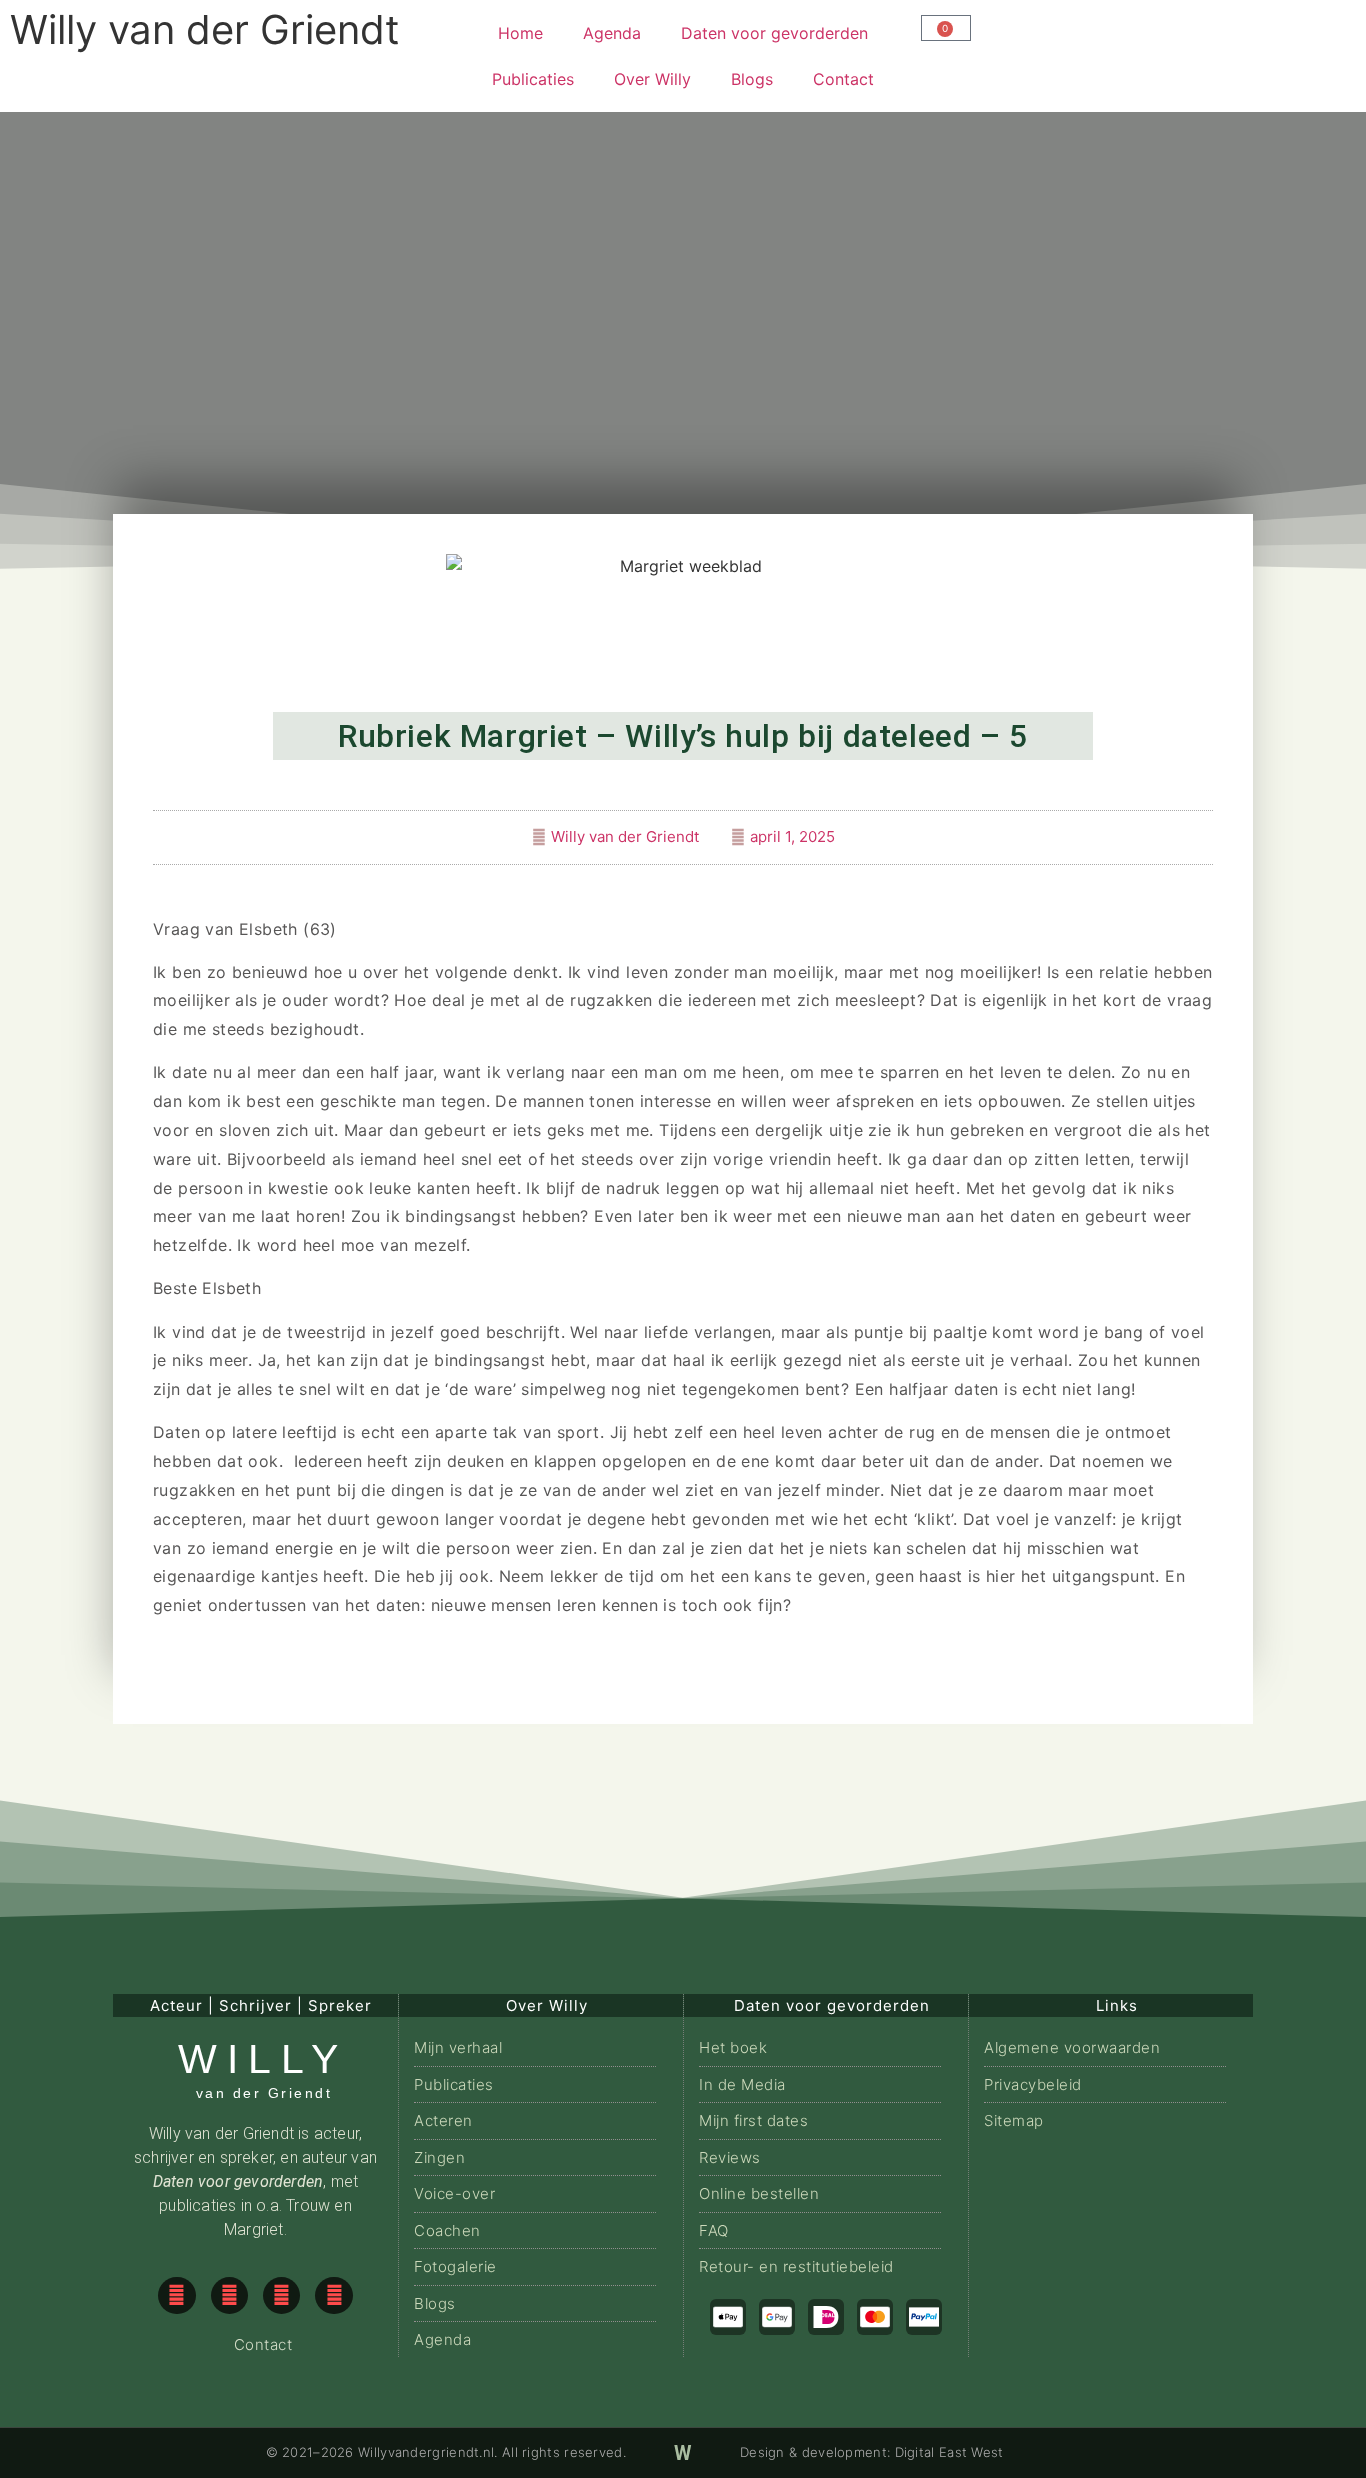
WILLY (263, 2059)
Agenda (612, 33)
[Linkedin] (333, 2295)
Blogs (752, 79)
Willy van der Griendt (205, 29)
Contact (843, 79)
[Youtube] (281, 2295)
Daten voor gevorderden (774, 33)
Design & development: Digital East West (872, 2452)
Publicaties (533, 79)
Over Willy (652, 79)
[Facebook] (176, 2295)
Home (520, 33)
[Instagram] (229, 2295)
